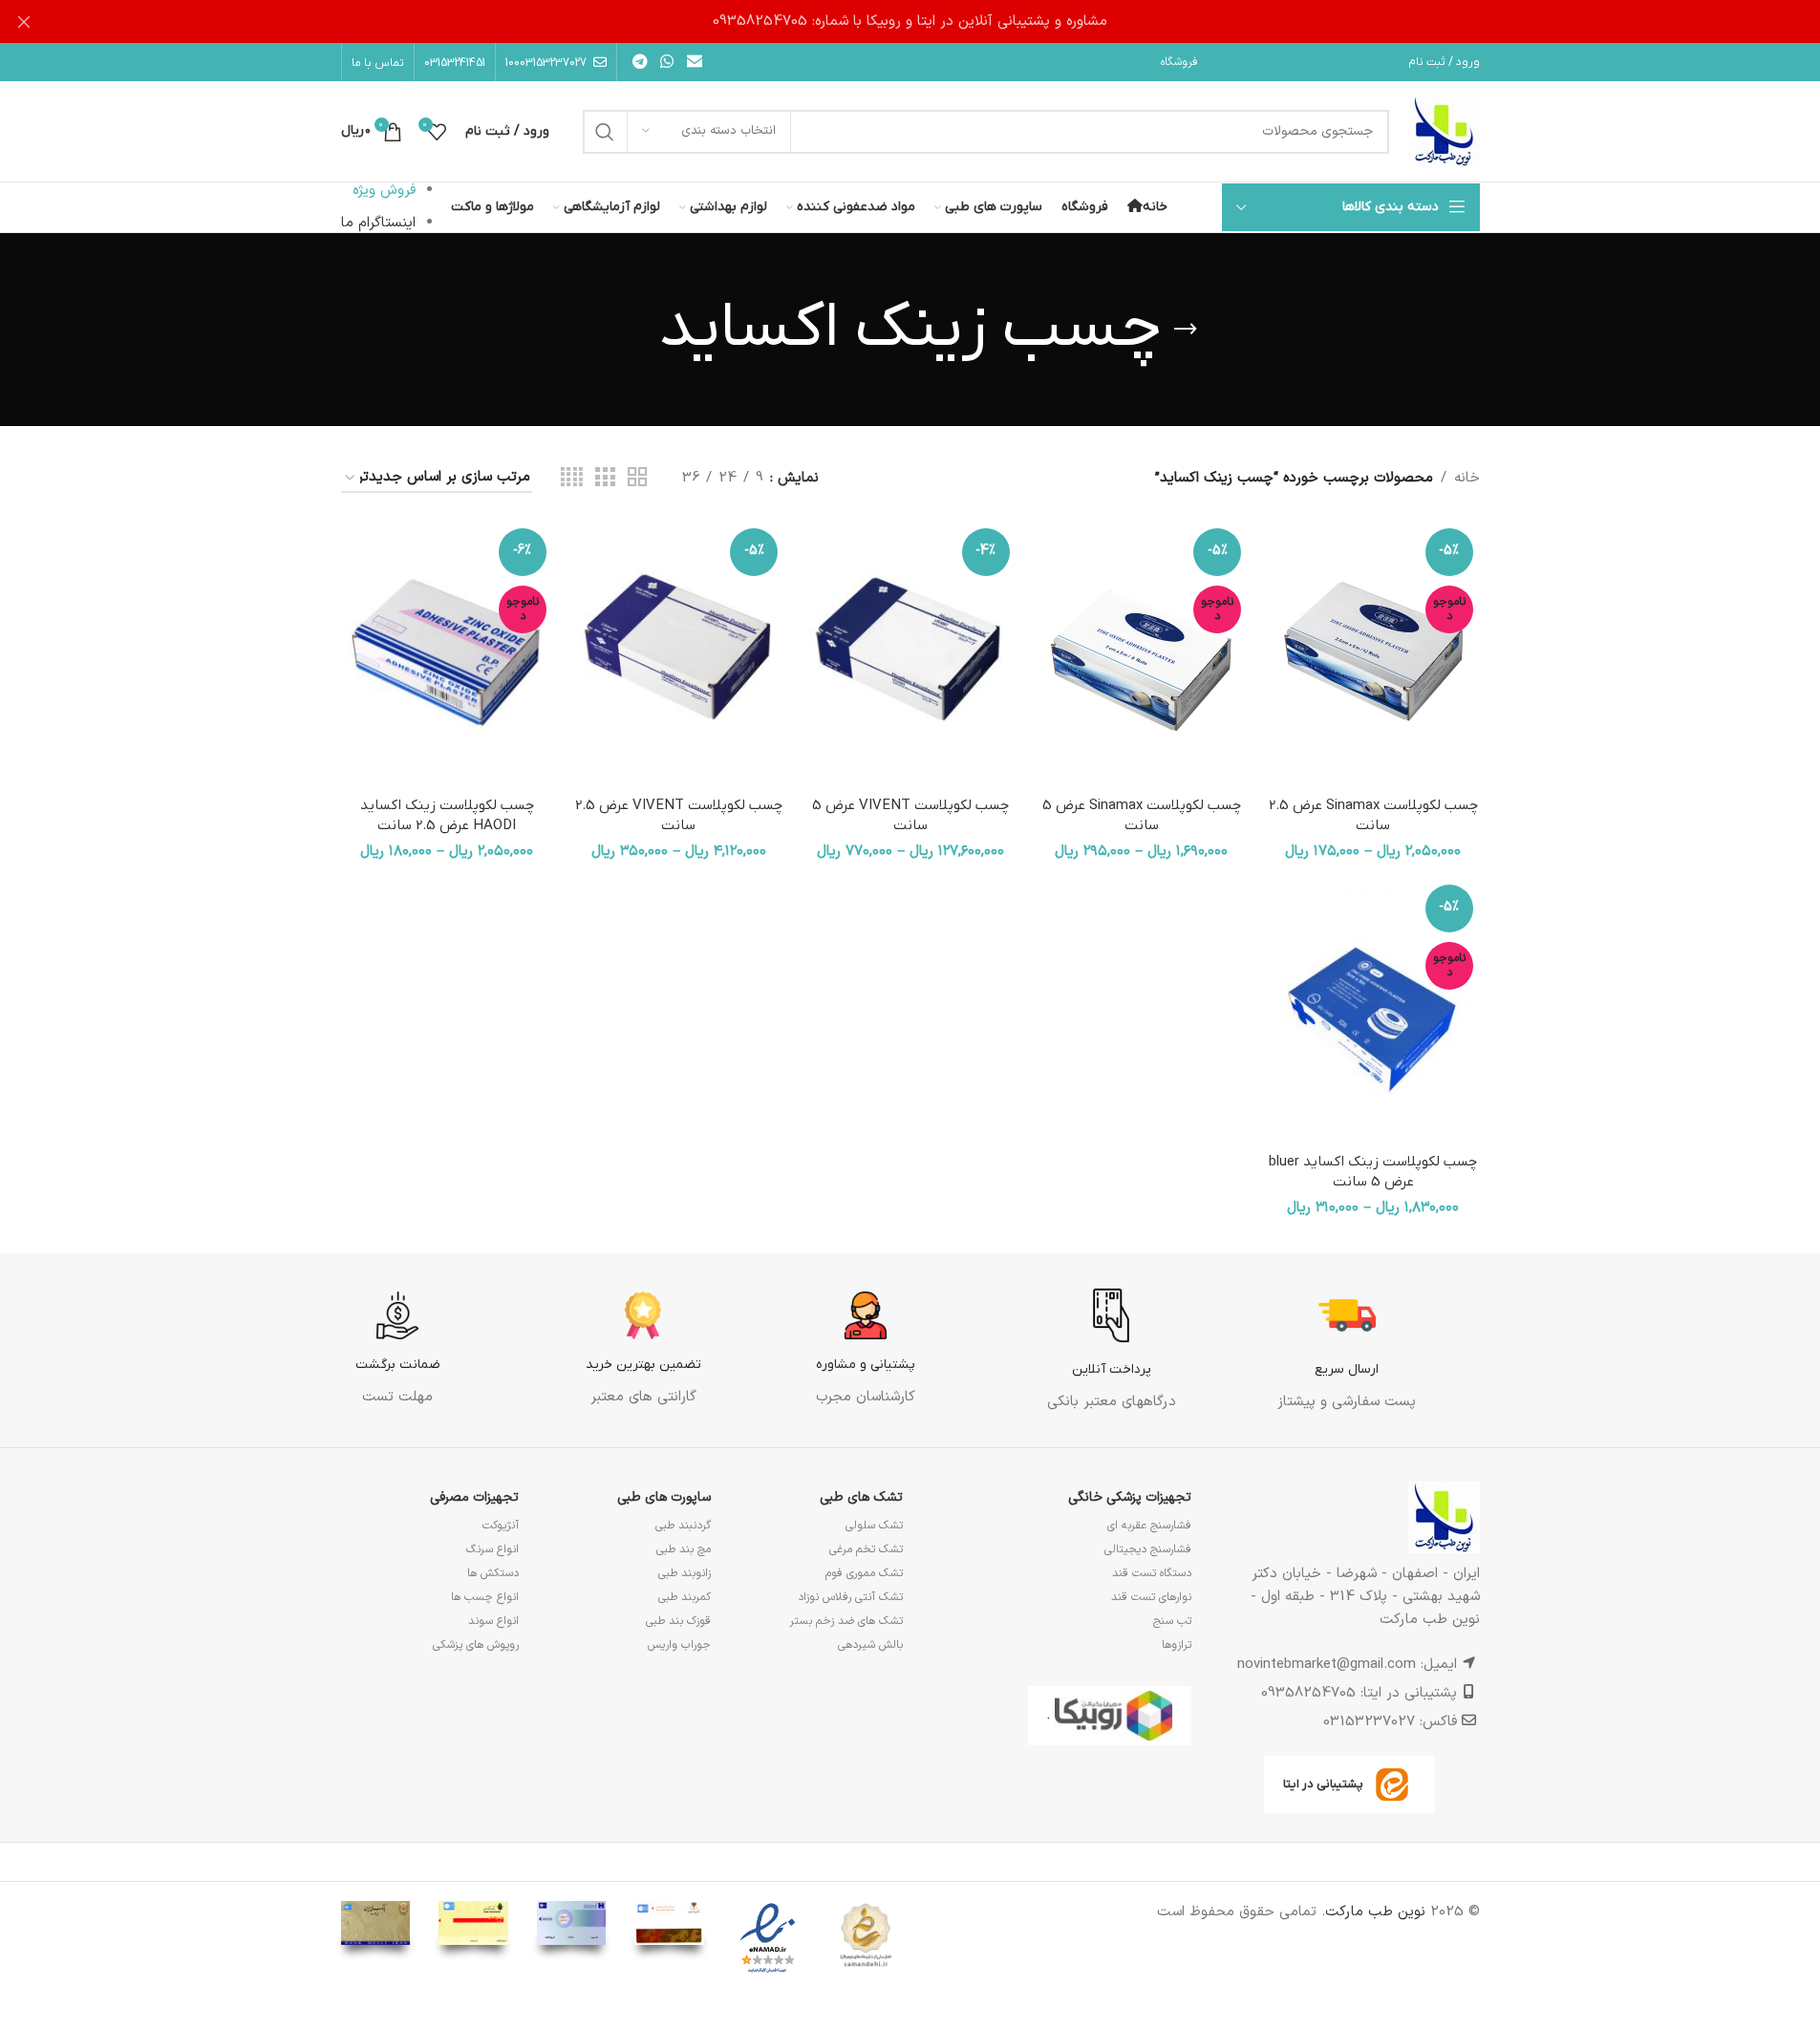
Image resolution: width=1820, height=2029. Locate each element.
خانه (1467, 478)
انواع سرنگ (492, 1549)
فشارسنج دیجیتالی (1148, 1549)
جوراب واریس (679, 1645)
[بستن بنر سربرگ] (24, 21)
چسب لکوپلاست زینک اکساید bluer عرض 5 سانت (1373, 1172)
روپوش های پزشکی (476, 1645)
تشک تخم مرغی (866, 1549)
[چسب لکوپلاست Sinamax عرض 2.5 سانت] (1373, 654)
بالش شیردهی (870, 1645)
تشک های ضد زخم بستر (846, 1621)
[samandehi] (866, 1936)
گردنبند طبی (683, 1526)
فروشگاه (1179, 62)
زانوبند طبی (685, 1573)
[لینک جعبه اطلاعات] (1347, 1350)
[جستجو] (605, 132)
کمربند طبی (685, 1597)
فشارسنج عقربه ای (1149, 1526)
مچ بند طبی (684, 1549)
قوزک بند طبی (678, 1621)
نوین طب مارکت (1375, 1912)
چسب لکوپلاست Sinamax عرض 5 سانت (1142, 815)
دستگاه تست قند (1152, 1573)
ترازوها (1177, 1645)
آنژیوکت (501, 1526)
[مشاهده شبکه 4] (572, 478)
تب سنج (1172, 1621)
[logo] (768, 1939)
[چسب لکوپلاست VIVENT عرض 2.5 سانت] (678, 654)
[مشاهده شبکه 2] (637, 478)
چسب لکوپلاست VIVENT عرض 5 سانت (910, 815)
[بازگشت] (1186, 330)
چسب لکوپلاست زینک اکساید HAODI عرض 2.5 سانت (447, 815)
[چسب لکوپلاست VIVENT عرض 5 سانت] (910, 654)
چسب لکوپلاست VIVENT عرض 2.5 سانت (679, 815)
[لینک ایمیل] (694, 62)
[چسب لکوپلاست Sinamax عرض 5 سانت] (1142, 654)
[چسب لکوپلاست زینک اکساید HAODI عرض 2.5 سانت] (447, 654)
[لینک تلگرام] (641, 62)
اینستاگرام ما (378, 223)
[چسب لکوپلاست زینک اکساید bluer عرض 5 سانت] (1373, 1011)
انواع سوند (493, 1621)
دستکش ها (493, 1573)
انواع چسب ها (485, 1597)
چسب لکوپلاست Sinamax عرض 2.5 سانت (1373, 815)
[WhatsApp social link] (667, 62)
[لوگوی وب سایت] (1444, 131)
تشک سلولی (874, 1526)
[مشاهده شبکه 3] (605, 478)
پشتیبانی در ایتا (1323, 1784)
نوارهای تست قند (1151, 1597)
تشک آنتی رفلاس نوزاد (850, 1597)
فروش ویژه (384, 191)
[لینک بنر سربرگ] (910, 21)
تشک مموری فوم (864, 1573)
